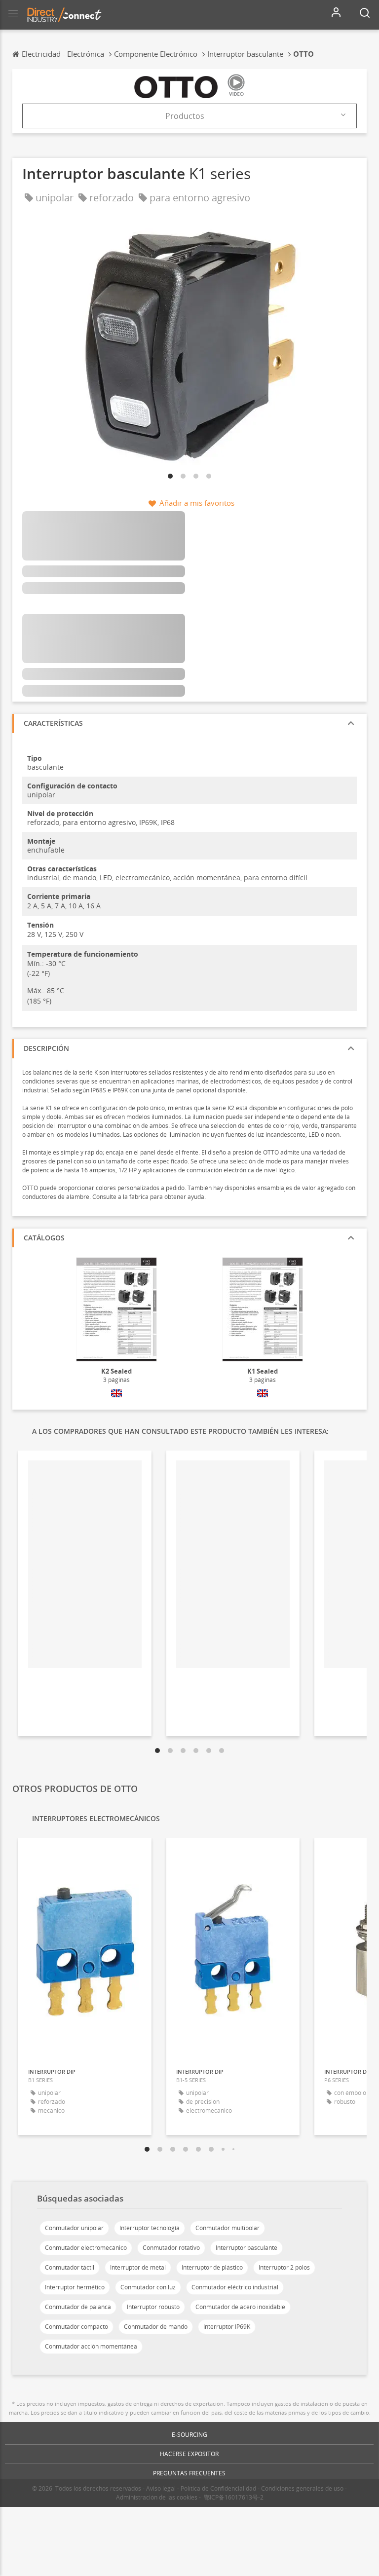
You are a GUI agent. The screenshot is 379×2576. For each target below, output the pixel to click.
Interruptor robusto (153, 2307)
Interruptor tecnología (150, 2228)
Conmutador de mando (156, 2327)
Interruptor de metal (138, 2267)
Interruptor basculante (246, 2248)
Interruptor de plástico (212, 2267)
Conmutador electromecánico (86, 2248)
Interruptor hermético (75, 2287)
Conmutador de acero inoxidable (240, 2307)
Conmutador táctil (70, 2267)
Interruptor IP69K (227, 2327)
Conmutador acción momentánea (91, 2346)
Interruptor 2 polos (284, 2267)
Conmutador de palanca (78, 2307)
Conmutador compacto (76, 2327)
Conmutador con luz (148, 2287)
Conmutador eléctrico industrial (235, 2287)
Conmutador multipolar (227, 2228)
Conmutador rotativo (171, 2248)
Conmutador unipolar (74, 2228)
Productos (185, 116)
